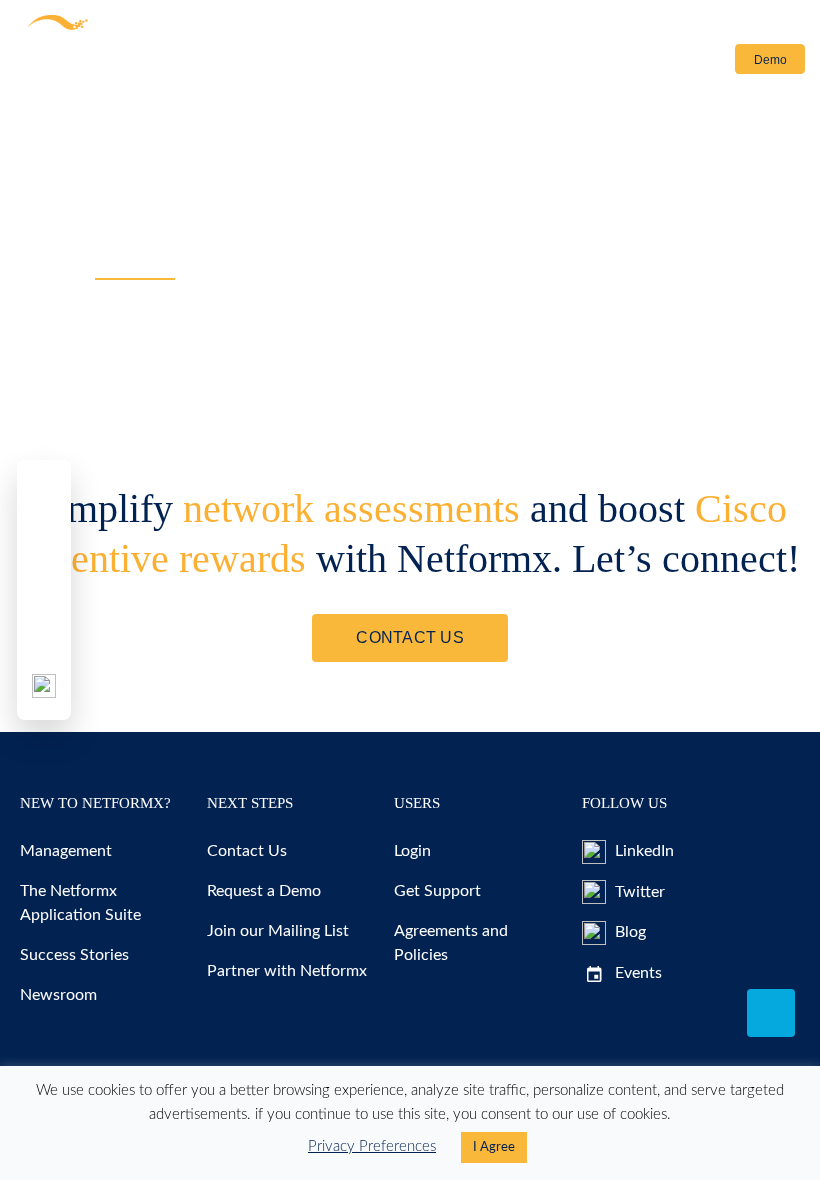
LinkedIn (642, 851)
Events (636, 973)
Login (692, 60)
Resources (222, 63)
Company (414, 63)
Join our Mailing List (278, 931)
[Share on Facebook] (44, 494)
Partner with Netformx (287, 971)
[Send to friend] (44, 638)
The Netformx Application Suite (80, 903)
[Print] (44, 686)
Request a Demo (264, 891)
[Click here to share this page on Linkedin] (44, 590)
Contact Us (520, 63)
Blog (628, 932)
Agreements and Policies (451, 943)
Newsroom (58, 995)
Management (66, 851)
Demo (770, 60)
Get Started (333, 63)
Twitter (638, 892)
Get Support (437, 891)
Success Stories (74, 955)
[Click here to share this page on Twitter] (44, 542)
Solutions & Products (81, 63)
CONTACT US (410, 637)
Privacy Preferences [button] (372, 1146)
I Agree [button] (494, 1147)
